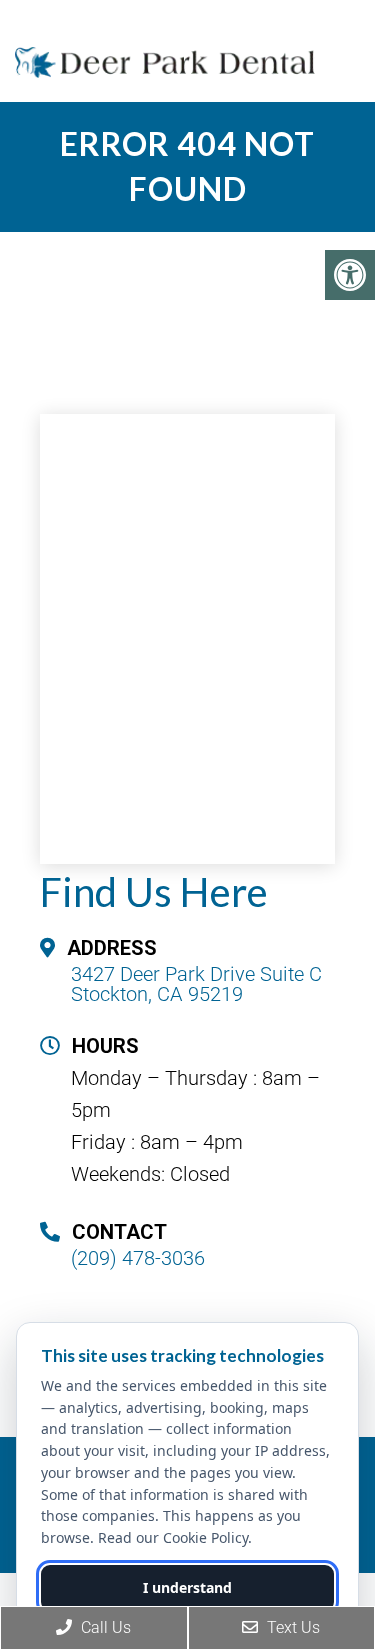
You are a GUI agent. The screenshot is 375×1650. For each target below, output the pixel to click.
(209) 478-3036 (138, 1258)
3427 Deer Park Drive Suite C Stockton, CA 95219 (196, 984)
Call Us (104, 1627)
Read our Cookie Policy (173, 1537)
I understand (187, 1587)
